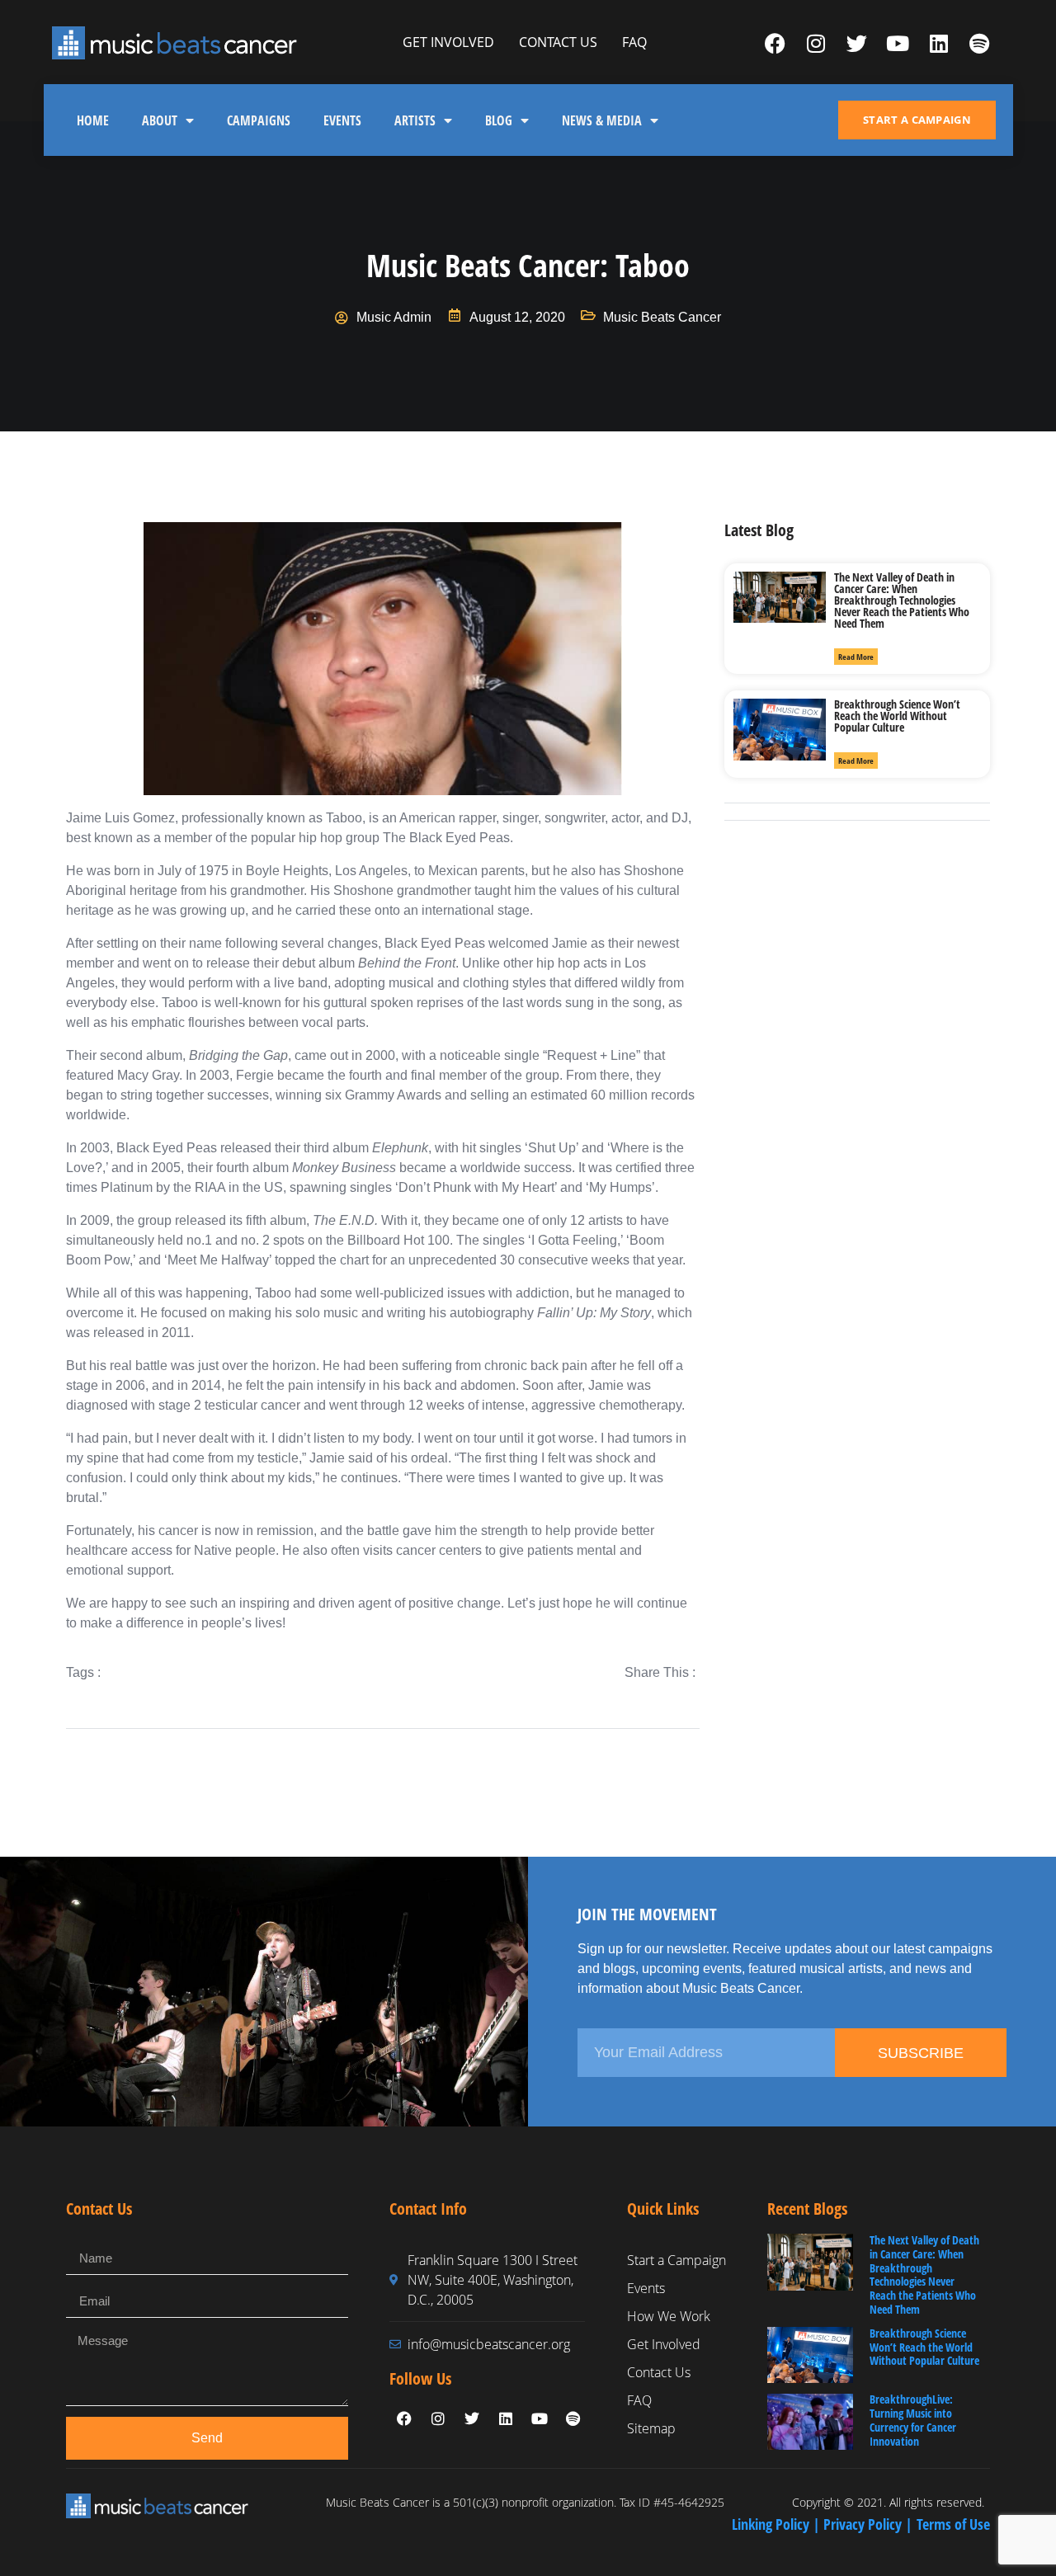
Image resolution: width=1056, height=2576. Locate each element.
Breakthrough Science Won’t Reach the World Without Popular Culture (897, 716)
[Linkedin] (939, 43)
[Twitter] (857, 43)
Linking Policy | (778, 2524)
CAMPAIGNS (259, 120)
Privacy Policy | (870, 2524)
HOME (93, 120)
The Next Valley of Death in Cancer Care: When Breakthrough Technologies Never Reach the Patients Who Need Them (902, 600)
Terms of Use (953, 2524)
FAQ (634, 42)
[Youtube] (898, 43)
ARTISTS (415, 120)
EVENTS (342, 120)
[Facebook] (775, 43)
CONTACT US (558, 42)
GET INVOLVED (448, 42)
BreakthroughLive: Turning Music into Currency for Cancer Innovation (913, 2420)
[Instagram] (816, 43)
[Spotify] (979, 43)
